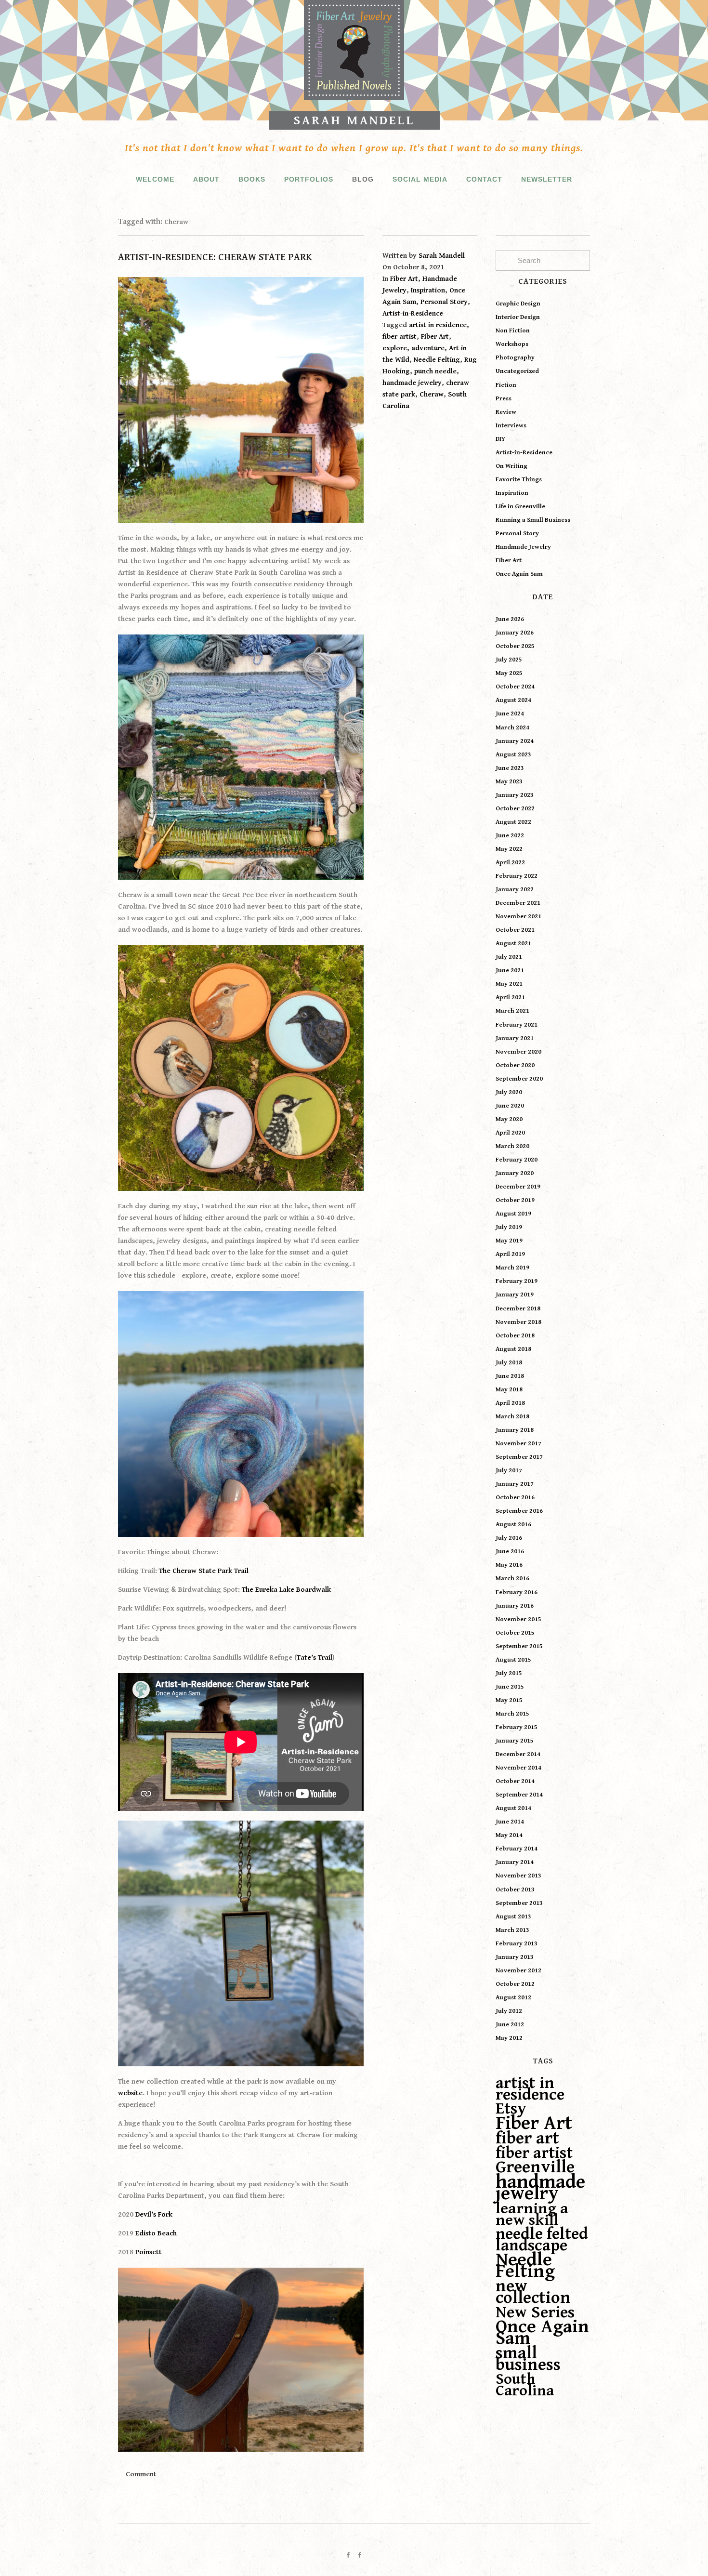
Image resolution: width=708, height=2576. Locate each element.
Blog (363, 179)
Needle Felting (437, 360)
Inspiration (428, 290)
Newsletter (547, 179)
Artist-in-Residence (413, 313)
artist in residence (438, 325)
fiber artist (400, 337)
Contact (484, 179)
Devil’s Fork (154, 2214)
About (206, 179)
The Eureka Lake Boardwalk (286, 1590)
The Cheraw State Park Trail (204, 1571)
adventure (428, 348)
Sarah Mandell (354, 120)
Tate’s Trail (315, 1658)
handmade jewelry (412, 383)
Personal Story (444, 302)
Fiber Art (404, 279)
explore (395, 348)
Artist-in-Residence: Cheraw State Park (215, 258)
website (130, 2093)
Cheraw (432, 394)
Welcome (155, 179)
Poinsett (149, 2252)
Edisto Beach (156, 2233)
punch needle (435, 371)
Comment (141, 2474)
